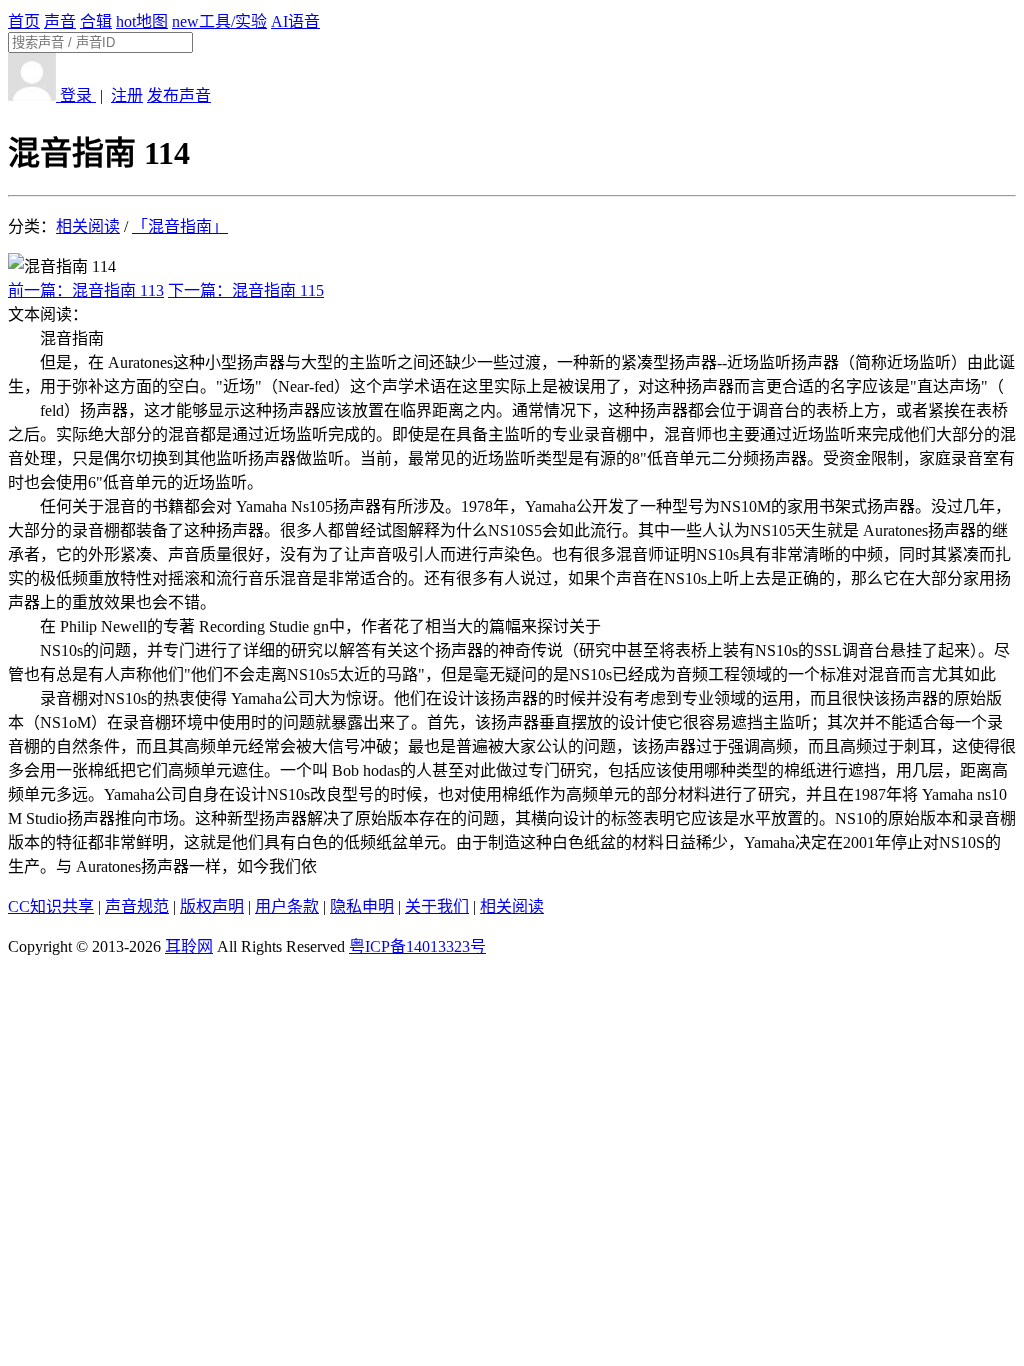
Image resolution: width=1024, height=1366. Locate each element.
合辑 (96, 21)
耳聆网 (189, 946)
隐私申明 (362, 906)
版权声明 (212, 906)
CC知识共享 (51, 906)
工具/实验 (219, 21)
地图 (142, 21)
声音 (60, 21)
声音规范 (137, 906)
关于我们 (437, 906)
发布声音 (179, 95)
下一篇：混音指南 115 (246, 290)
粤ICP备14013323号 (417, 946)
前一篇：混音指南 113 (86, 290)
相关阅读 (88, 226)
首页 (24, 21)
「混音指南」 (180, 226)
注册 (127, 95)
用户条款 (287, 906)
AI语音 (295, 21)
